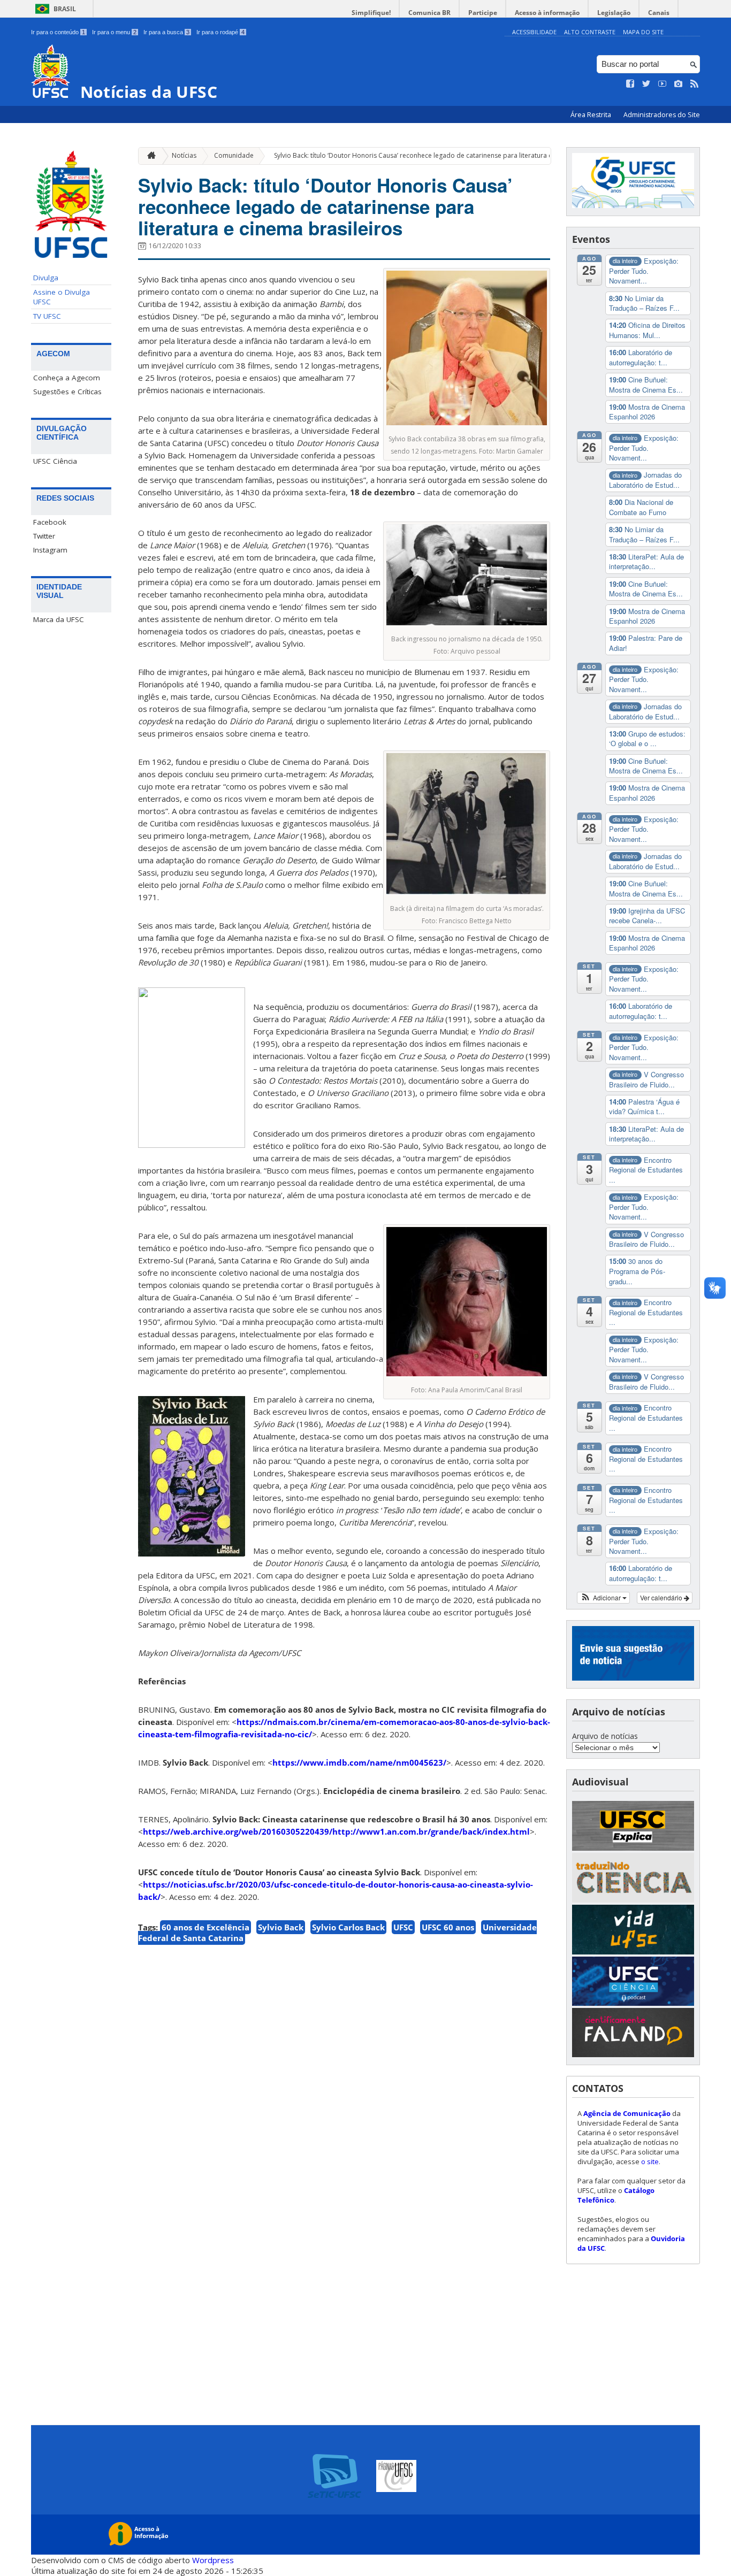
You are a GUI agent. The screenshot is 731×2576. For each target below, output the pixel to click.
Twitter (44, 536)
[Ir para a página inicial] (149, 156)
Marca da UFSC (59, 619)
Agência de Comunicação (627, 2113)
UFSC (403, 1927)
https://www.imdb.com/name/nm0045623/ (359, 1762)
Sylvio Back (281, 1927)
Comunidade (234, 155)
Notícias (184, 155)
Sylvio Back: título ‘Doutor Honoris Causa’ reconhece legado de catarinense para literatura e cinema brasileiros (442, 155)
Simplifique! (371, 13)
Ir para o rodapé (220, 32)
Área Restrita (592, 115)
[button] (603, 1598)
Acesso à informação (547, 13)
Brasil (65, 9)
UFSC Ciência (55, 461)
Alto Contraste (590, 32)
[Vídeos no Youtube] (663, 84)
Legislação (614, 13)
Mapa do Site (643, 32)
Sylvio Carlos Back (348, 1927)
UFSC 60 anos (448, 1927)
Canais (659, 13)
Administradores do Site (662, 115)
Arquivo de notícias (605, 1736)
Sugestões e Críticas (67, 392)
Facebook (50, 522)
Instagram (50, 550)
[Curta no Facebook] (630, 84)
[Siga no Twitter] (646, 84)
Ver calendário (662, 1597)
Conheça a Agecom (67, 378)
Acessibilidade (534, 32)
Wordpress (213, 2560)
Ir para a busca (166, 32)
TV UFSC (47, 316)
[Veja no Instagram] (679, 84)
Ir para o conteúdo (58, 32)
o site (650, 2161)
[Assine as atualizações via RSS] (695, 84)
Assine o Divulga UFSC (62, 297)
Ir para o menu (114, 32)
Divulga (46, 278)
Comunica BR (429, 13)
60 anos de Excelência (205, 1927)
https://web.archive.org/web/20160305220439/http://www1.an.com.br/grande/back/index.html (336, 1831)
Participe (483, 13)
